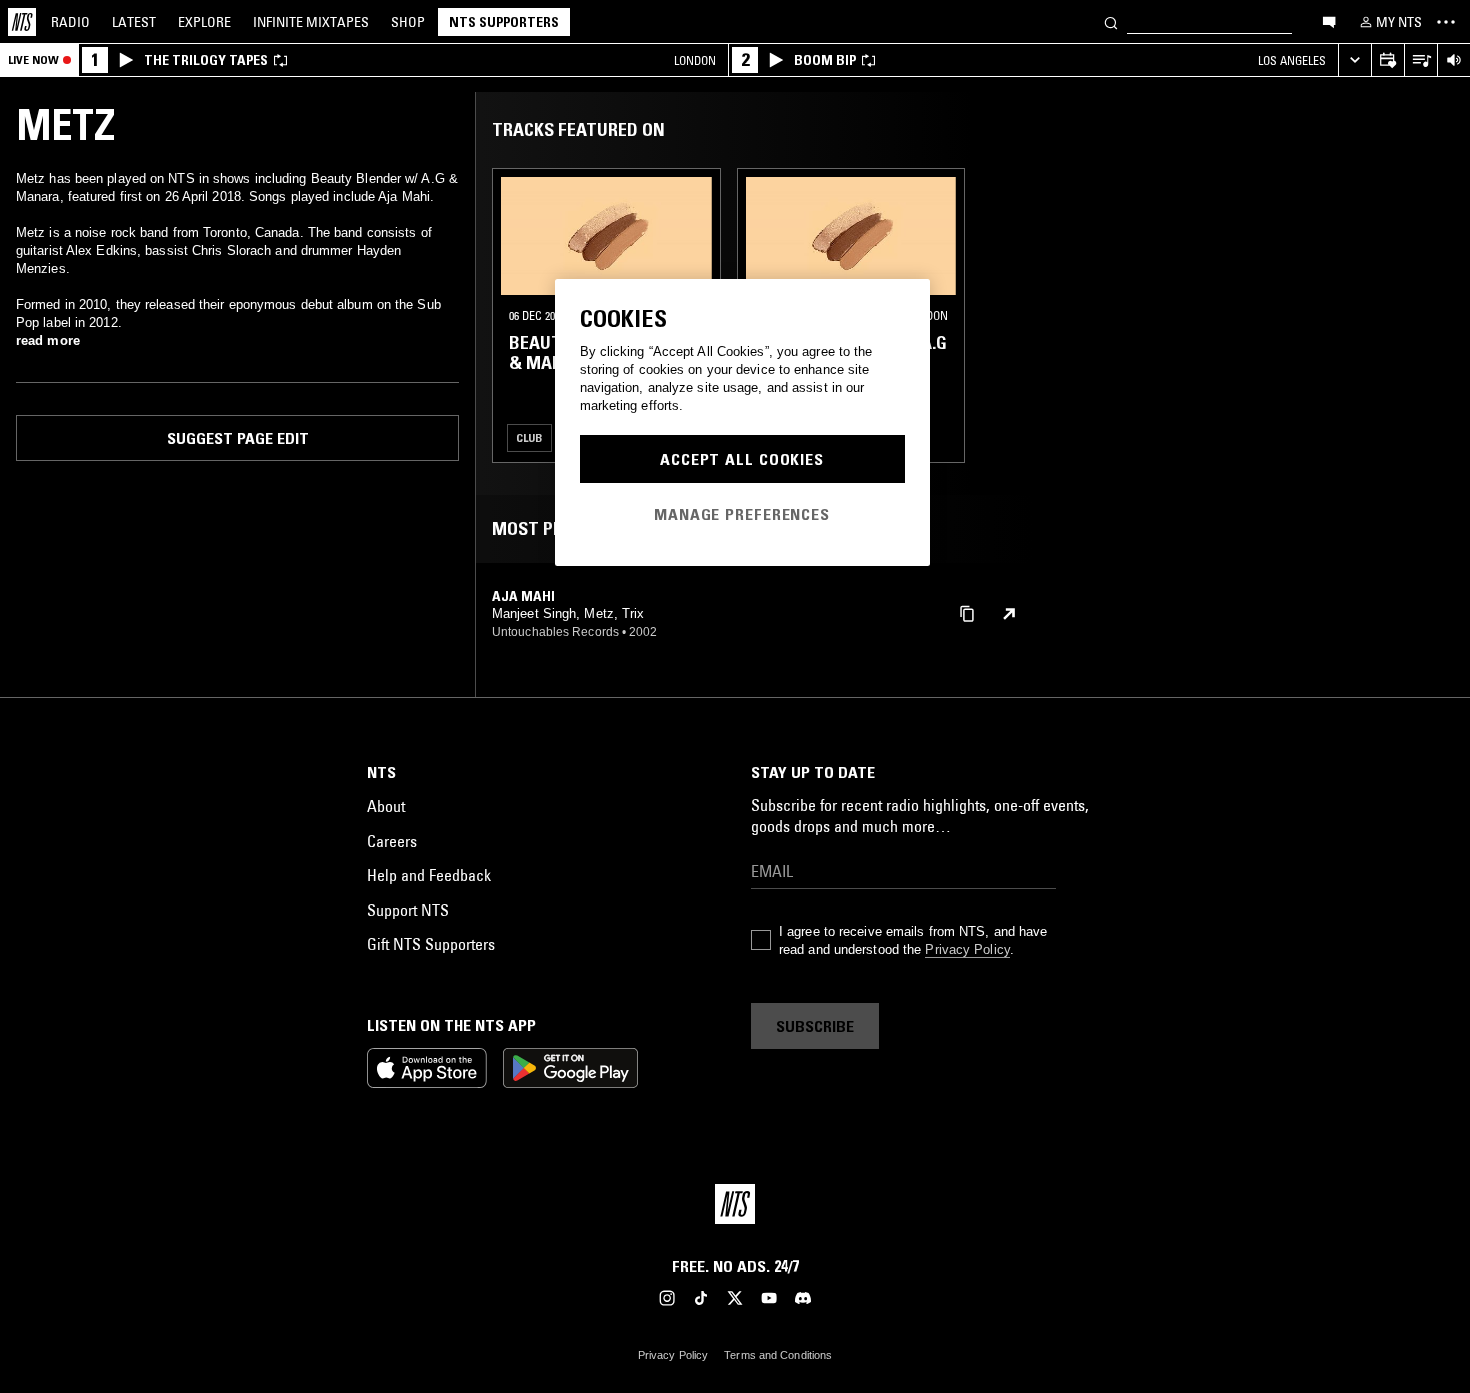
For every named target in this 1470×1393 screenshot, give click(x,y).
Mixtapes (311, 22)
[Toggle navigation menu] (1446, 22)
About (386, 806)
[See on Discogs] (1009, 614)
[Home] (22, 22)
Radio (70, 22)
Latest (134, 22)
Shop (408, 22)
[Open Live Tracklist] (1420, 60)
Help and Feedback (429, 875)
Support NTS (408, 910)
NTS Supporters (504, 22)
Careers (392, 841)
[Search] (1111, 21)
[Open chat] (1329, 21)
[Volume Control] (1453, 60)
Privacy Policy (967, 949)
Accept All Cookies (742, 459)
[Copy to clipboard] (967, 612)
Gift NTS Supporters (431, 944)
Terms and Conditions (778, 1355)
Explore (204, 22)
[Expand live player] (1354, 60)
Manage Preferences (742, 514)
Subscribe (815, 1026)
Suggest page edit (238, 438)
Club (529, 437)
